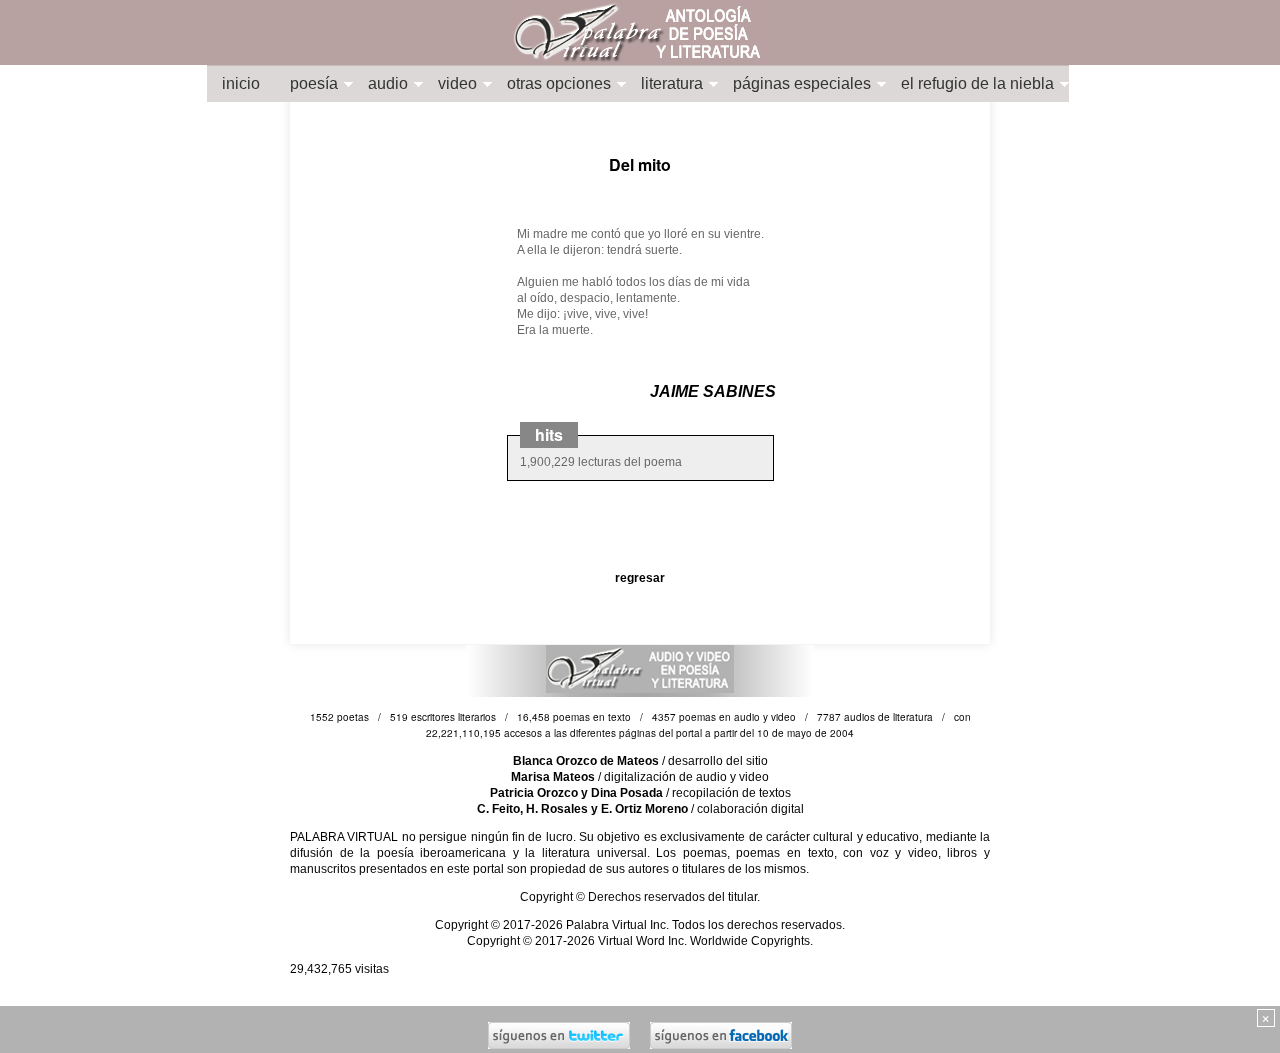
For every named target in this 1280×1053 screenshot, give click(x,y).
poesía (314, 83)
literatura (672, 83)
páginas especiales (802, 83)
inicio (241, 83)
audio (388, 83)
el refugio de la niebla (977, 83)
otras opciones (559, 83)
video (457, 83)
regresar (640, 578)
